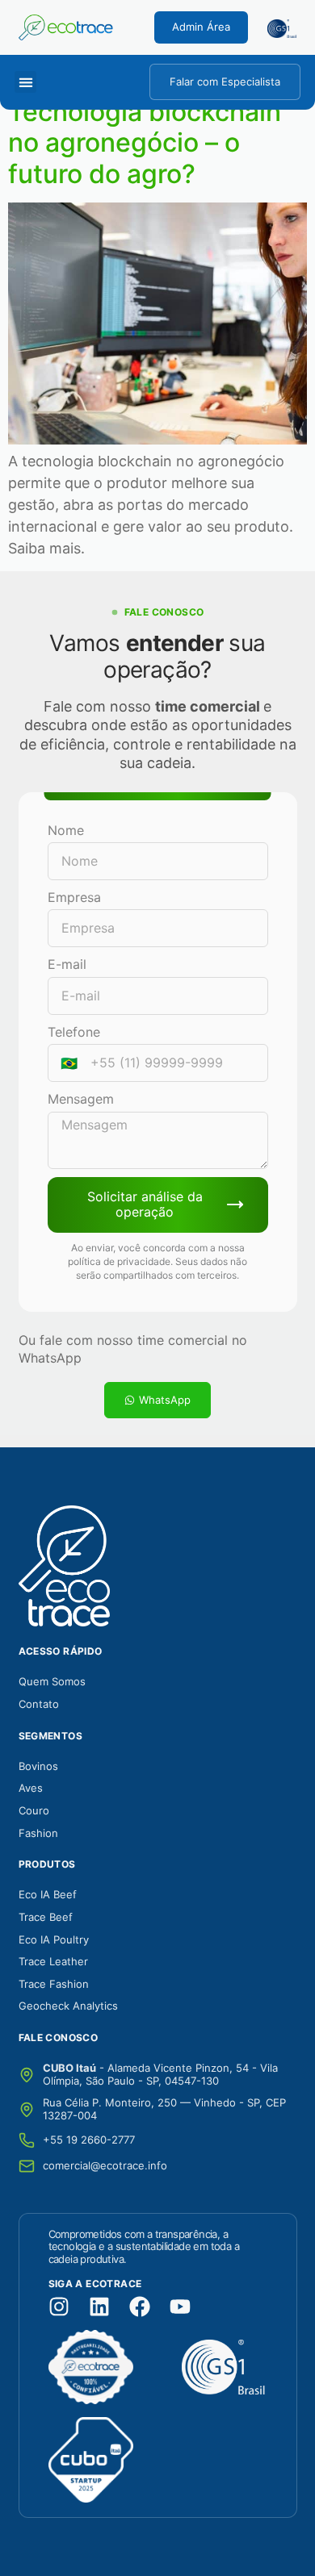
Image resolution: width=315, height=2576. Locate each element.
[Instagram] (59, 2307)
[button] (25, 82)
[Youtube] (180, 2307)
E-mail (67, 964)
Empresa (74, 897)
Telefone (74, 1032)
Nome (66, 830)
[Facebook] (140, 2307)
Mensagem (81, 1099)
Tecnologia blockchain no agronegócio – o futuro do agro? (145, 143)
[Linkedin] (99, 2307)
